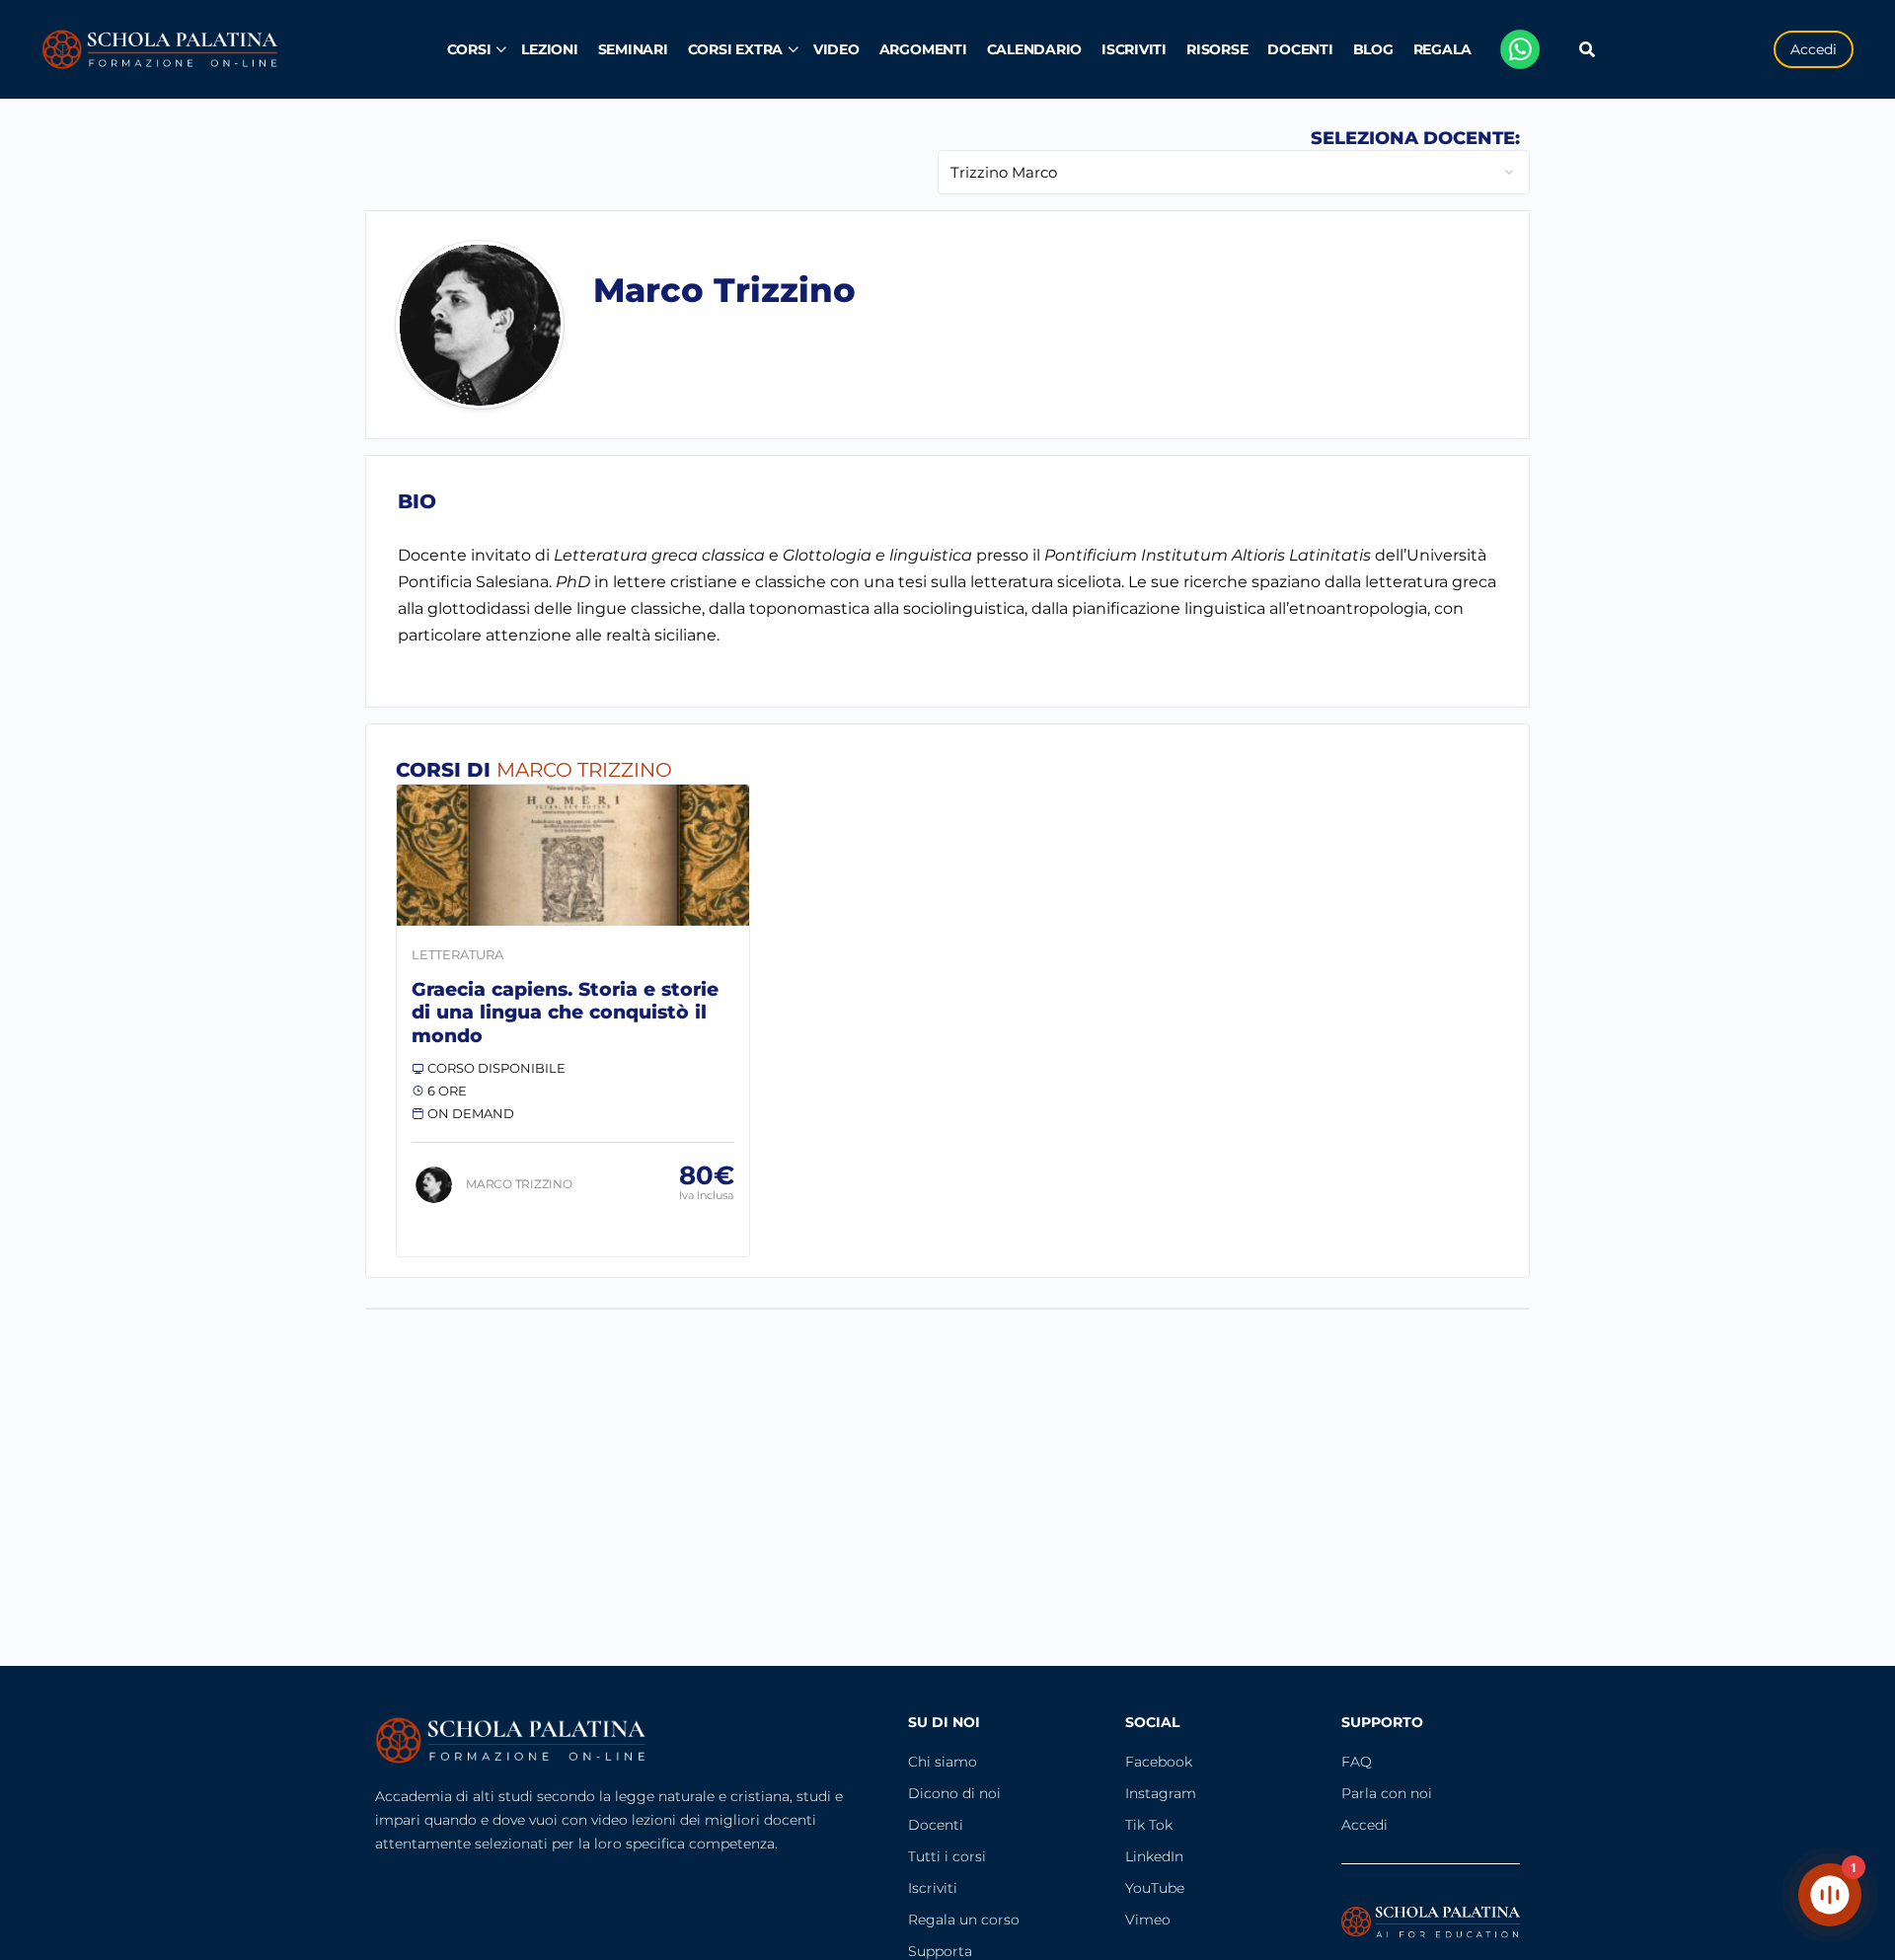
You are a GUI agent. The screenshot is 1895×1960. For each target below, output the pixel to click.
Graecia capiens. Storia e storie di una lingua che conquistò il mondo (565, 1013)
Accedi (1814, 49)
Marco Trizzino (519, 1184)
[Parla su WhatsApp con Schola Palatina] (1520, 49)
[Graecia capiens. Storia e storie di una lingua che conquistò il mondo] (573, 855)
